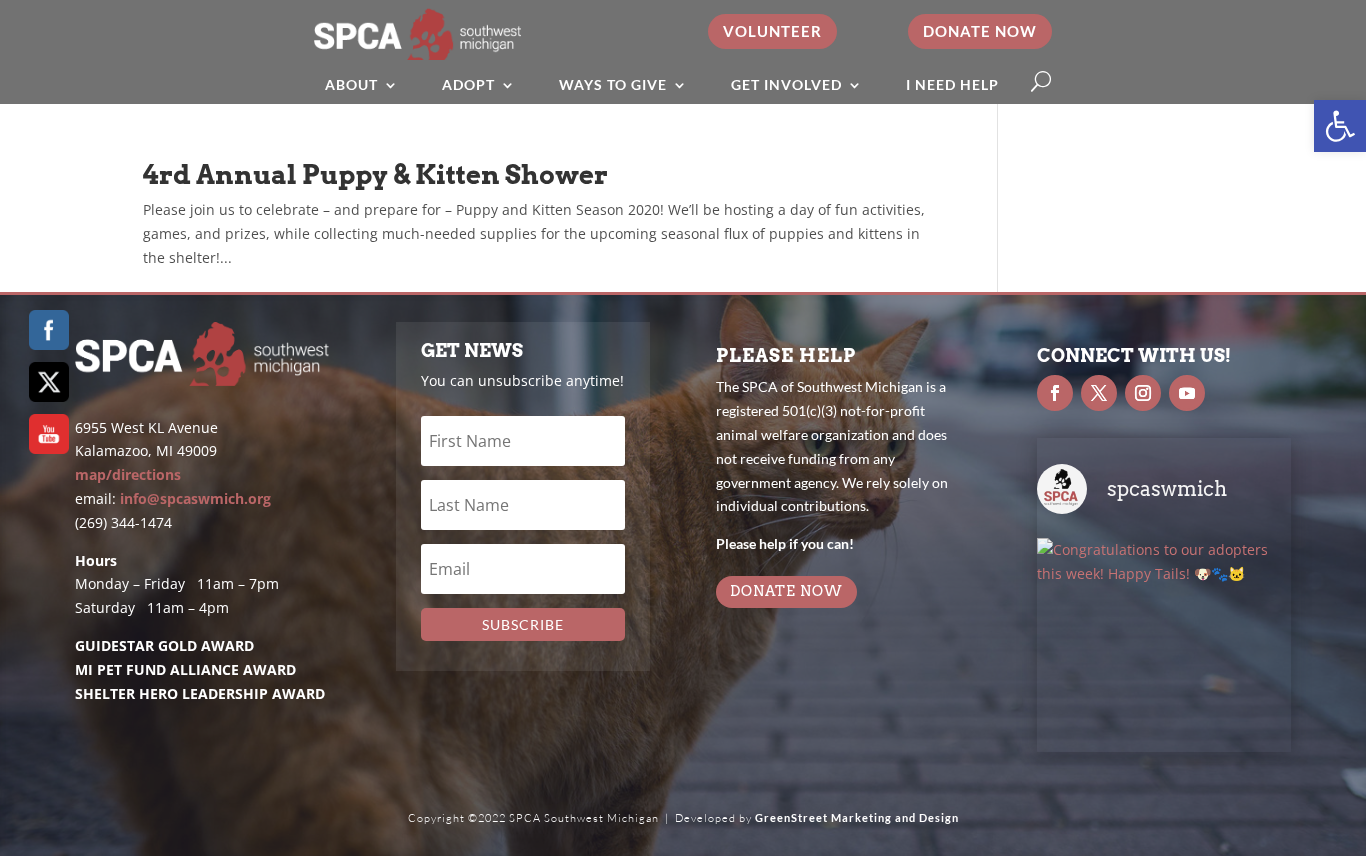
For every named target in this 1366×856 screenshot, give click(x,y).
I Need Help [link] (952, 85)
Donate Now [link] (980, 31)
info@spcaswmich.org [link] (195, 498)
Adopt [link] (468, 85)
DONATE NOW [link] (786, 591)
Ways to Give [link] (613, 85)
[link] (1340, 126)
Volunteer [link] (772, 31)
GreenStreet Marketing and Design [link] (857, 817)
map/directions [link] (128, 474)
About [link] (351, 85)
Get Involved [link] (786, 85)
